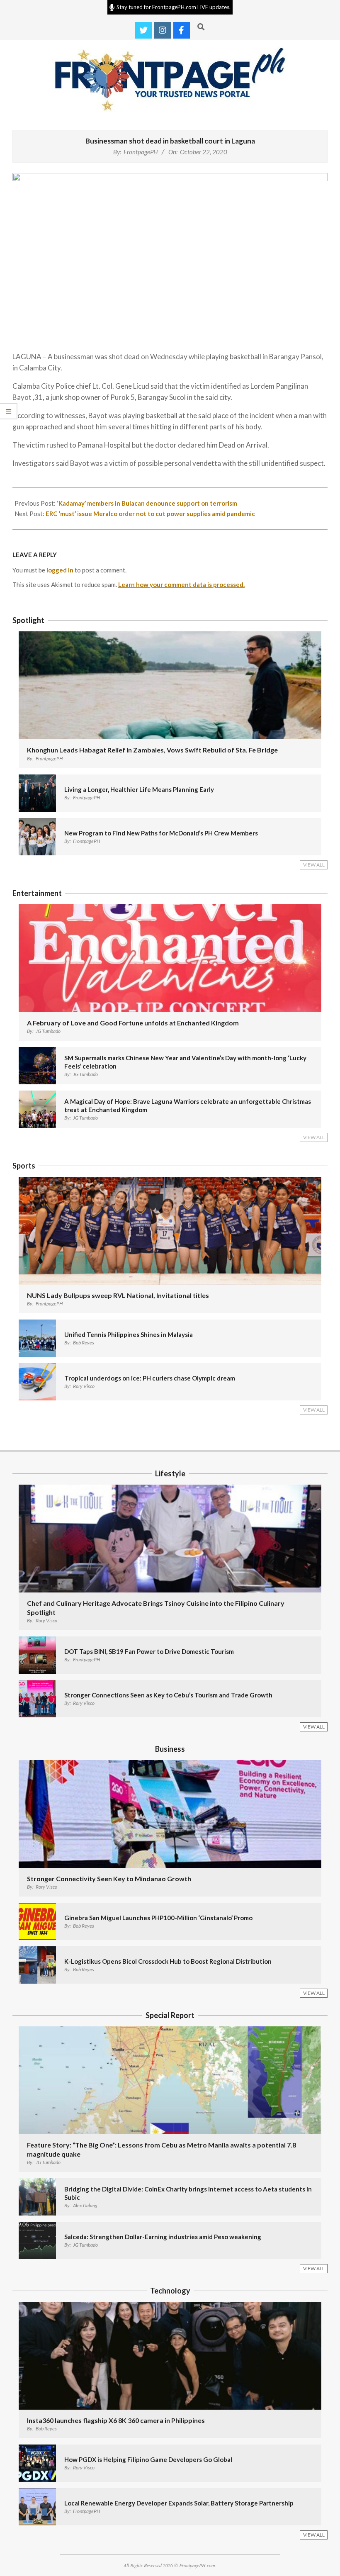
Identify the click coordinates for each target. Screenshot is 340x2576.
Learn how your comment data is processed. (181, 584)
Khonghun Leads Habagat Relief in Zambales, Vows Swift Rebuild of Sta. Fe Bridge (152, 750)
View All (314, 865)
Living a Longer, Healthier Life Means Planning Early (139, 789)
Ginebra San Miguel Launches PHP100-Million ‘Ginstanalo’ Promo (158, 1918)
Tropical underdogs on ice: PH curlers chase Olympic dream (150, 1378)
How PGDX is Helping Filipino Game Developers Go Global (148, 2459)
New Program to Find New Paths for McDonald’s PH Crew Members (161, 833)
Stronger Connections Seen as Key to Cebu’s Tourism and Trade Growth (168, 1695)
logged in (60, 570)
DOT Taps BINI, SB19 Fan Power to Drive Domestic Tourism (149, 1651)
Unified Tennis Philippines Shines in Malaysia (129, 1334)
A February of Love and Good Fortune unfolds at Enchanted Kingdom (133, 1023)
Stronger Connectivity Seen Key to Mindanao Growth (109, 1878)
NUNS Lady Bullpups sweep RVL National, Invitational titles (118, 1295)
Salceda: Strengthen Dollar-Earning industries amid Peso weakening (163, 2237)
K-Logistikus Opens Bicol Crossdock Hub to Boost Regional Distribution (168, 1961)
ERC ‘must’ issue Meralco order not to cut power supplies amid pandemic (150, 514)
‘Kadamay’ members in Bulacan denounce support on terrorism (147, 503)
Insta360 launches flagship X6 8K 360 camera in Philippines (116, 2420)
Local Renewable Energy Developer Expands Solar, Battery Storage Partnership (179, 2503)
